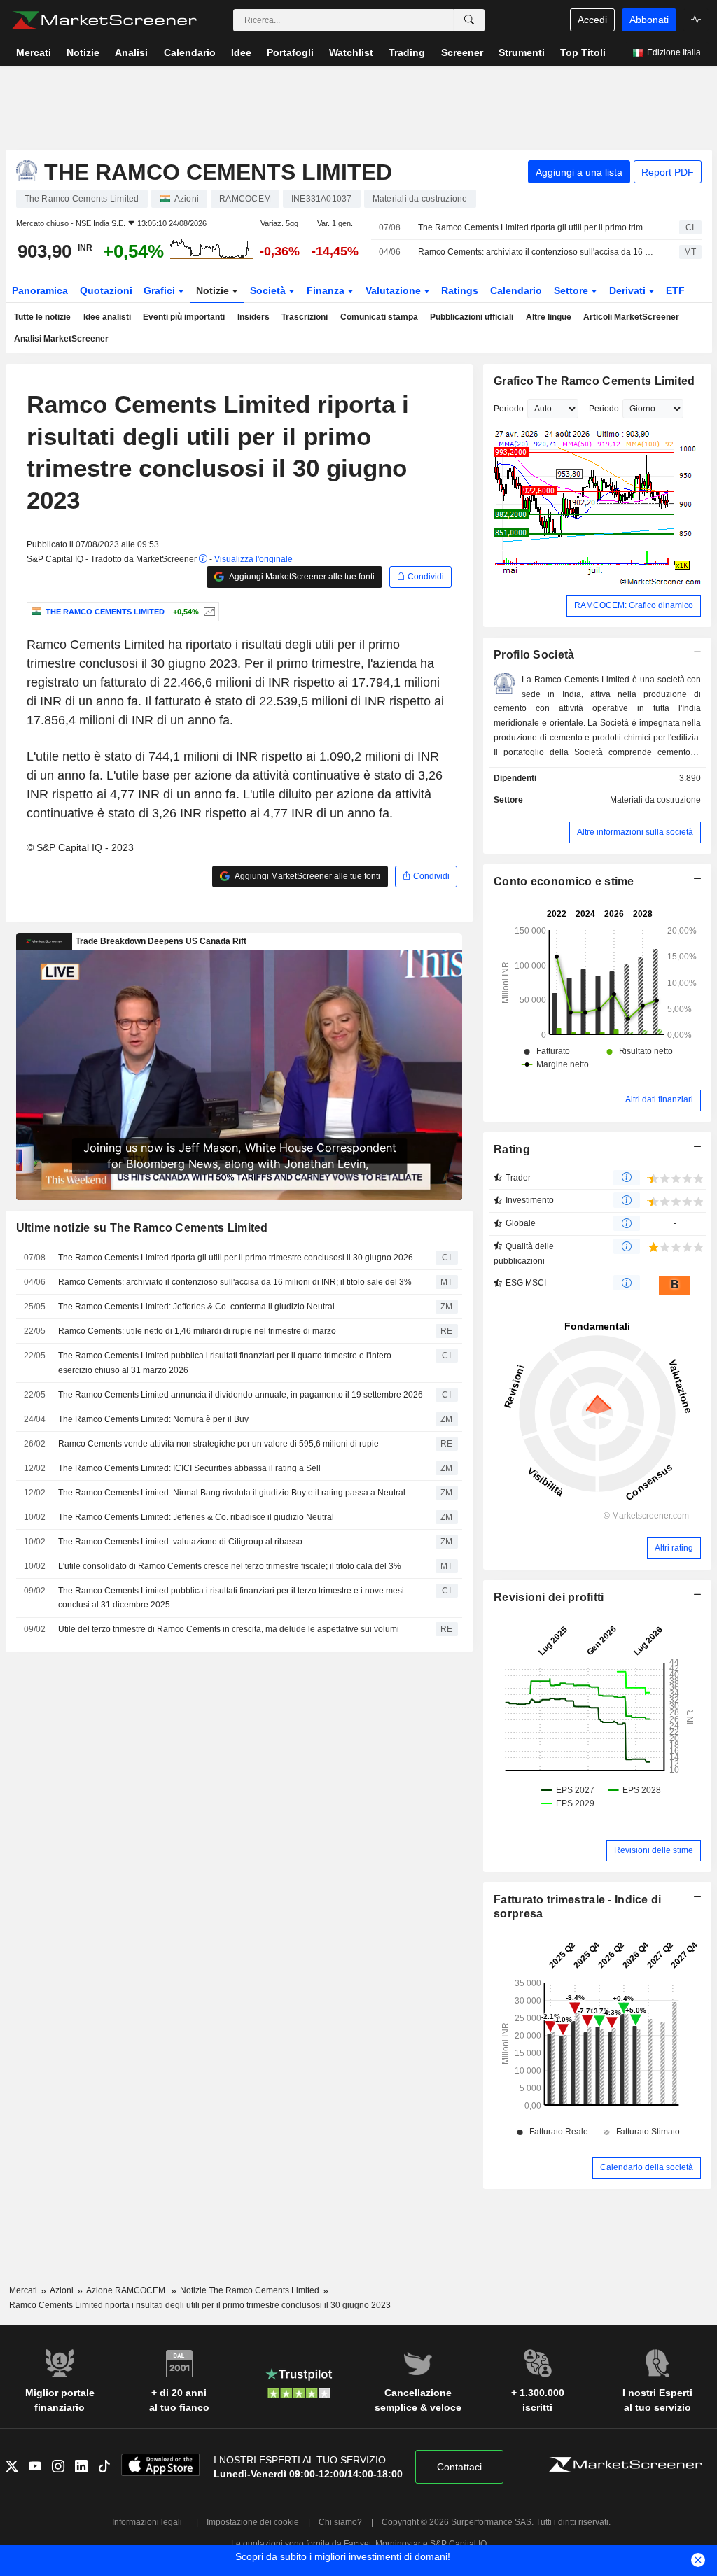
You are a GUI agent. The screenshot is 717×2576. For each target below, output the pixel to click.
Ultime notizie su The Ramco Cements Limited (142, 1228)
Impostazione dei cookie (253, 2522)
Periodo (509, 409)
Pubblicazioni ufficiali (472, 317)
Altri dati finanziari (659, 1099)
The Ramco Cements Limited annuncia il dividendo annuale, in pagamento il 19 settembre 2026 (241, 1395)
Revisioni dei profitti (549, 1597)
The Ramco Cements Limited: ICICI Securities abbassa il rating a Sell (189, 1468)
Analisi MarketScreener (61, 339)
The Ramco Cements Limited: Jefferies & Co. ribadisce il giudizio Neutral (196, 1517)
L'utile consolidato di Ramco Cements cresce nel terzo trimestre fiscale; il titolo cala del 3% (230, 1566)
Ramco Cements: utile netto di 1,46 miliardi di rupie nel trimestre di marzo (197, 1331)
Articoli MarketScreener (631, 317)
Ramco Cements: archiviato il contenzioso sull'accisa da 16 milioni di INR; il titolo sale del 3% (536, 252)
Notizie (214, 290)
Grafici (161, 290)
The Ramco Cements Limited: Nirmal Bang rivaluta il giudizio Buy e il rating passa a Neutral (232, 1493)
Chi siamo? (340, 2522)
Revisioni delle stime (654, 1850)
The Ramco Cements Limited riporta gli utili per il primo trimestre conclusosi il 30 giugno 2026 (536, 227)
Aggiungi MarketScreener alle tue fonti (301, 577)
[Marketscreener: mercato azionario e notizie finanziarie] (104, 20)
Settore (572, 290)
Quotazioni (106, 290)
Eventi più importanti (184, 317)
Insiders (253, 317)
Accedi (592, 20)
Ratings (460, 290)
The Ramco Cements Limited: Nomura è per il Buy (153, 1419)
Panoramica (40, 290)
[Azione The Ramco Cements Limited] (208, 612)
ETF (675, 290)
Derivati (629, 290)
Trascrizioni (305, 317)
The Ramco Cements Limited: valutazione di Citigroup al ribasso (180, 1542)
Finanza (327, 290)
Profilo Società (534, 655)
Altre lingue (549, 317)
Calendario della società (647, 2167)
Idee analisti (107, 317)
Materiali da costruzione (655, 800)
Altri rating (674, 1548)
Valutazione (395, 290)
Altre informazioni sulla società (635, 832)
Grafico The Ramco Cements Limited (594, 381)
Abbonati (649, 20)
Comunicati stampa (379, 317)
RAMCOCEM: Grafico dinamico (634, 605)
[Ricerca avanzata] (469, 20)
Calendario (516, 290)
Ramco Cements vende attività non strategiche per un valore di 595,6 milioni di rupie (218, 1444)
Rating (512, 1149)
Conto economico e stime (564, 881)
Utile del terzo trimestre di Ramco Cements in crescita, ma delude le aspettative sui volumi (229, 1629)
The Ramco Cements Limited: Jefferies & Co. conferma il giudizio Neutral (196, 1307)
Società (269, 290)
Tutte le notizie (42, 317)
